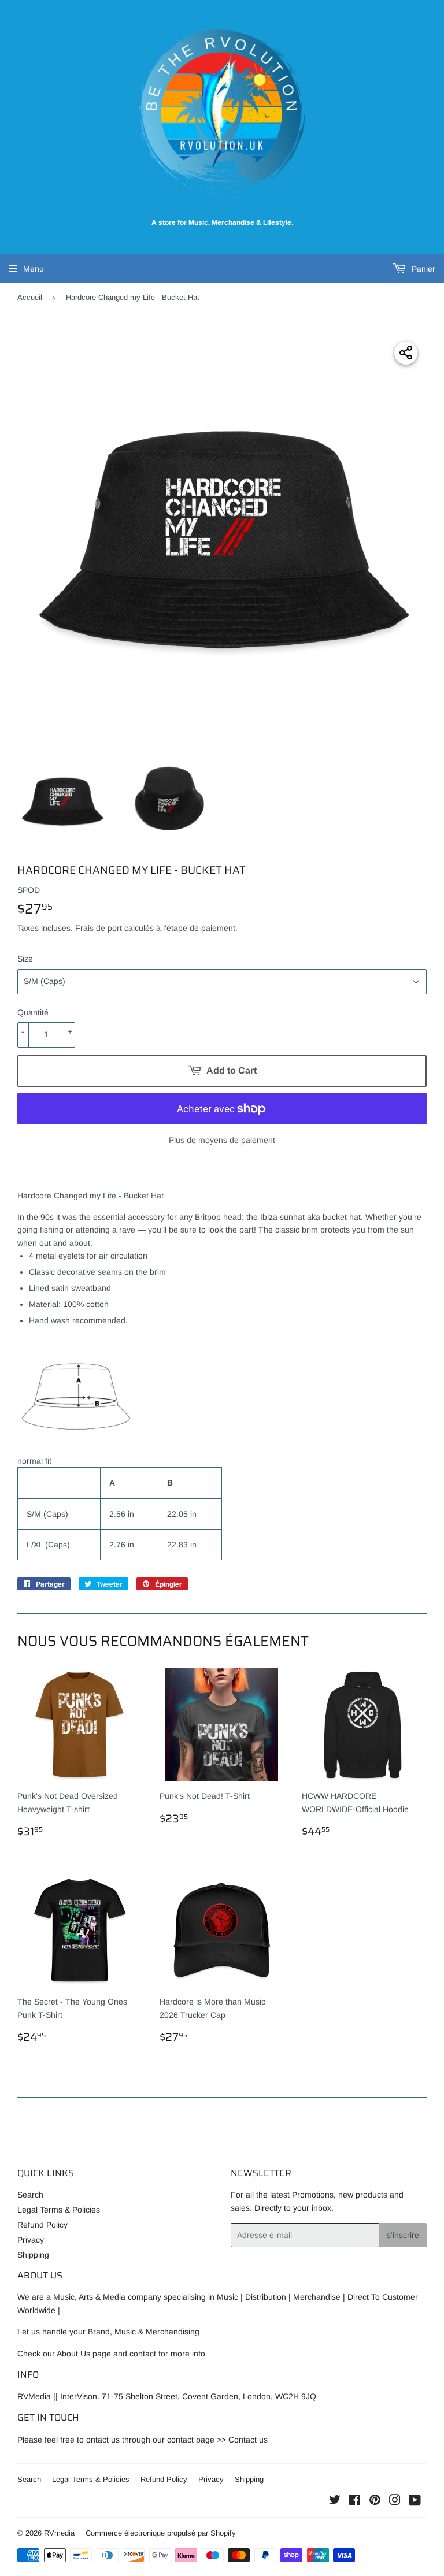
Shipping (33, 2255)
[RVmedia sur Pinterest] (375, 2501)
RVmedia (59, 2533)
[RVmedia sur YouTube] (415, 2501)
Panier (422, 269)
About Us (73, 2354)
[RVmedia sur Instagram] (395, 2501)
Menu (34, 269)
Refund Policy (42, 2225)
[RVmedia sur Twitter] (335, 2501)
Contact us (248, 2440)
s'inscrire (403, 2235)
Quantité (33, 1012)
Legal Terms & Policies (59, 2210)
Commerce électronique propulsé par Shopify (161, 2533)
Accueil (30, 297)
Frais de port (99, 928)
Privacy (31, 2240)
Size (25, 959)
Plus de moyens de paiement (222, 1140)
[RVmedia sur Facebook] (355, 2501)
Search (30, 2195)
